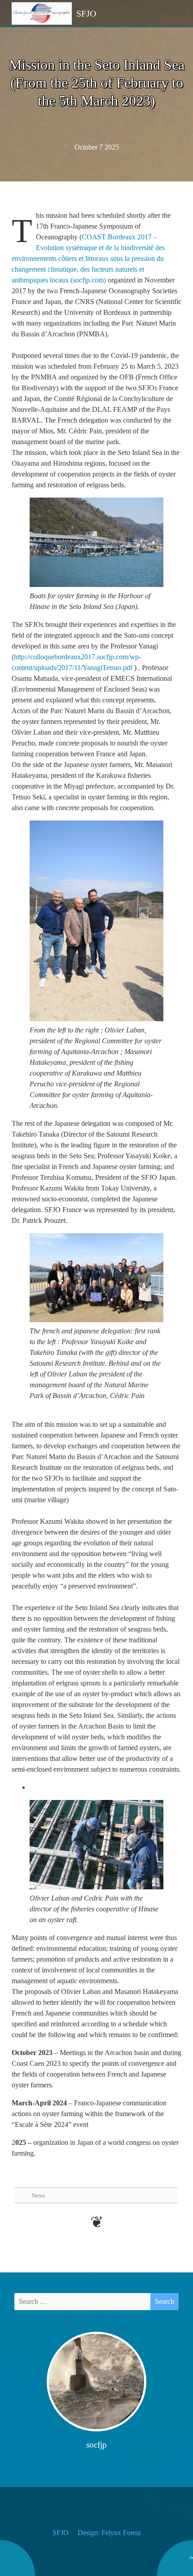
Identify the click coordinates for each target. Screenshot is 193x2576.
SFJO (61, 2533)
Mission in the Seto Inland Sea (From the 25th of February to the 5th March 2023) (97, 83)
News (38, 2195)
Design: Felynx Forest (109, 2533)
